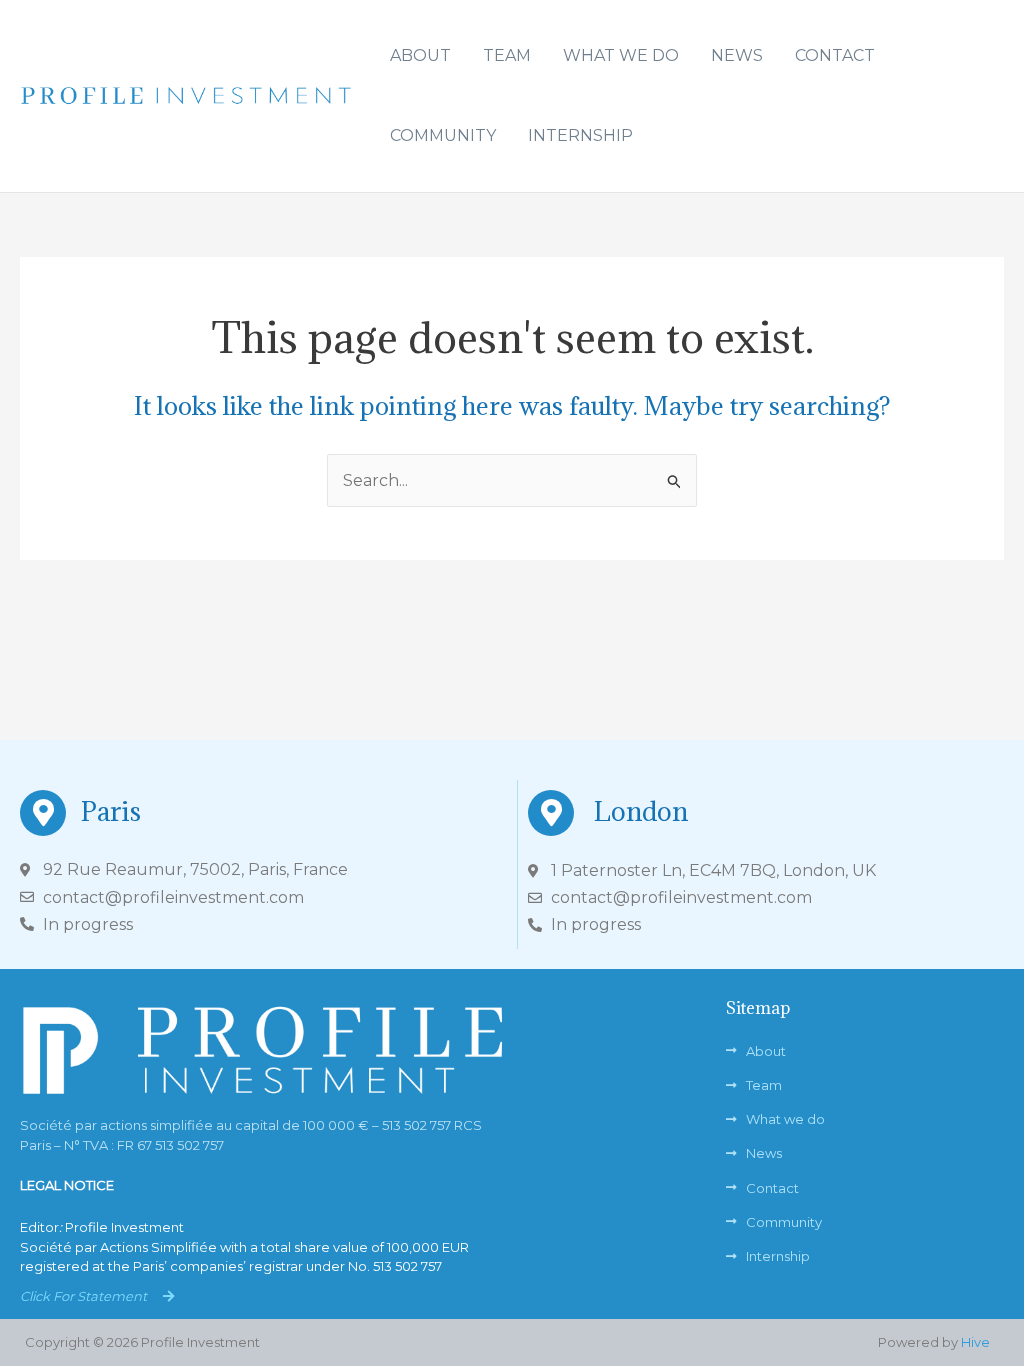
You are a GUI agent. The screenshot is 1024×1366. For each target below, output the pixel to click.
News (737, 55)
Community (443, 135)
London (641, 811)
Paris (111, 811)
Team (507, 55)
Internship (580, 135)
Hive (975, 1342)
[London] (551, 813)
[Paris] (43, 813)
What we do (621, 55)
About (420, 55)
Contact (835, 55)
